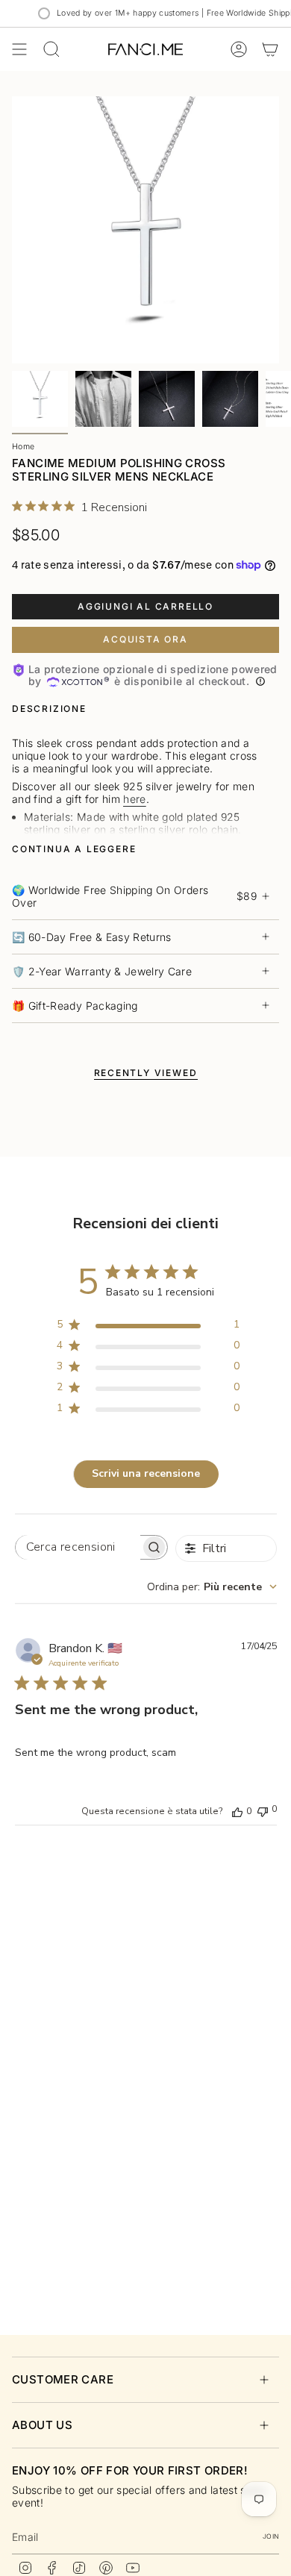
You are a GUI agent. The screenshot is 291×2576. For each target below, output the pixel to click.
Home (23, 447)
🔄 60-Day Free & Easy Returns (92, 937)
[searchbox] (78, 1547)
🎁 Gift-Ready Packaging (75, 1006)
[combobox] (212, 1587)
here (134, 799)
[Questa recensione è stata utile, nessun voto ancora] (237, 1811)
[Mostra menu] (19, 49)
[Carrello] (270, 49)
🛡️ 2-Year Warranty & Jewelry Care (102, 971)
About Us (42, 2425)
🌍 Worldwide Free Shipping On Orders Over (134, 896)
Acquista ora (145, 639)
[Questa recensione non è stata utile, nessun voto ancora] (263, 1810)
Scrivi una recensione (146, 1473)
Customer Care (63, 2379)
